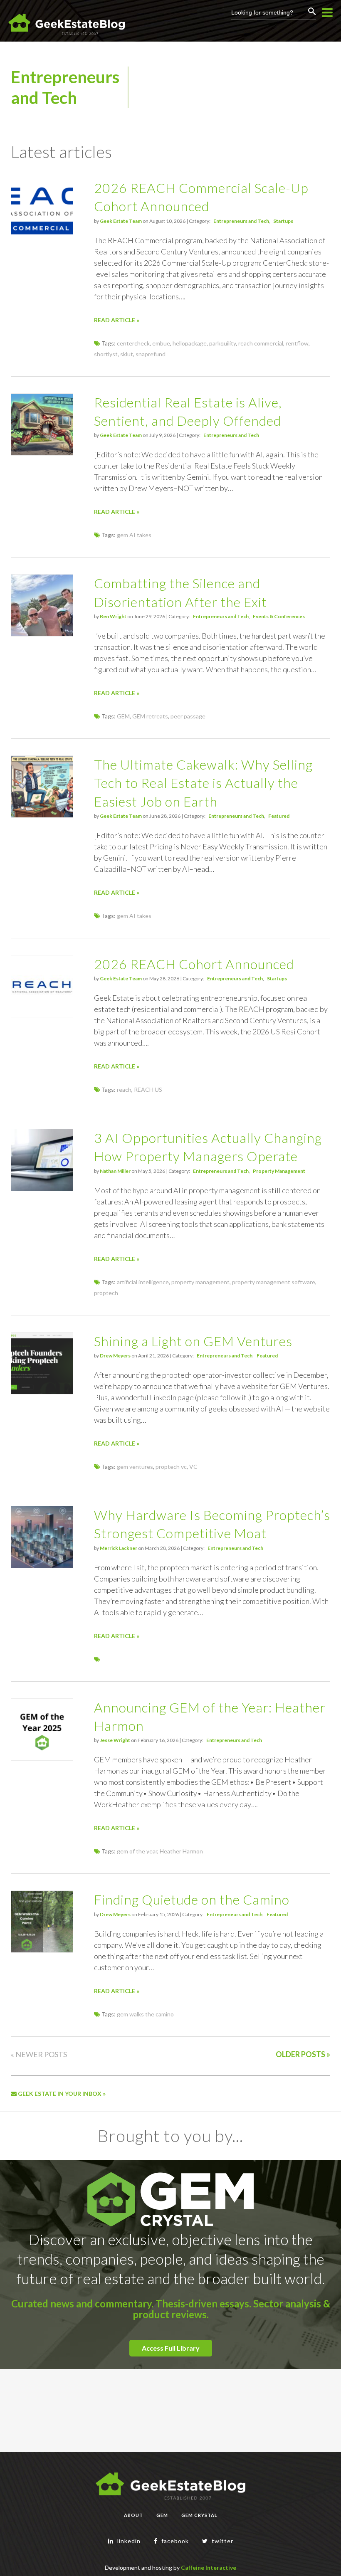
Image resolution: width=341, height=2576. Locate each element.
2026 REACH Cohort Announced (194, 964)
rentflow (297, 343)
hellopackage (190, 343)
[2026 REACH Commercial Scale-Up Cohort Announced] (42, 238)
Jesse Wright (115, 1740)
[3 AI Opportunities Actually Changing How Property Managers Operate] (42, 1188)
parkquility (222, 343)
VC (193, 1467)
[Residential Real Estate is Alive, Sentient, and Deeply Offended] (42, 453)
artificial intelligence (143, 1282)
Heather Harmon (181, 1851)
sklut (127, 354)
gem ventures (135, 1467)
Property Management (279, 1171)
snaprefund (151, 354)
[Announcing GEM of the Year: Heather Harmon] (42, 1758)
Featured (279, 816)
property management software (274, 1282)
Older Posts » (303, 2054)
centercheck (133, 343)
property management (200, 1282)
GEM (123, 716)
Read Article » (117, 320)
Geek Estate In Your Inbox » (61, 2094)
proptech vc (171, 1467)
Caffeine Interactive (209, 2567)
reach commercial (261, 343)
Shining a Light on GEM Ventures (193, 1341)
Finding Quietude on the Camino (192, 1899)
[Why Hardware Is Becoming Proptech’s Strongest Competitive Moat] (42, 1566)
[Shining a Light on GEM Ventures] (42, 1392)
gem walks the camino (145, 2014)
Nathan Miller (115, 1171)
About (133, 2515)
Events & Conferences (279, 616)
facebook (174, 2541)
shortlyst (106, 354)
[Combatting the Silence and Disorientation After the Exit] (42, 634)
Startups (283, 221)
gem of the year (137, 1851)
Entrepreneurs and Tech (241, 221)
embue (161, 343)
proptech (106, 1293)
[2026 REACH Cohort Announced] (42, 1015)
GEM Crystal (199, 2515)
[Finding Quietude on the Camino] (42, 1950)
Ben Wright (113, 616)
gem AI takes (134, 535)
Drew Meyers (115, 1356)
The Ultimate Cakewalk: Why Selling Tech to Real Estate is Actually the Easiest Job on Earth (203, 783)
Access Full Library (171, 2348)
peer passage (188, 716)
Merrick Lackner (119, 1548)
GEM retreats (150, 716)
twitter (222, 2541)
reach (124, 1089)
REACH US (148, 1089)
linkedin (128, 2541)
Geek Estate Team (121, 221)
